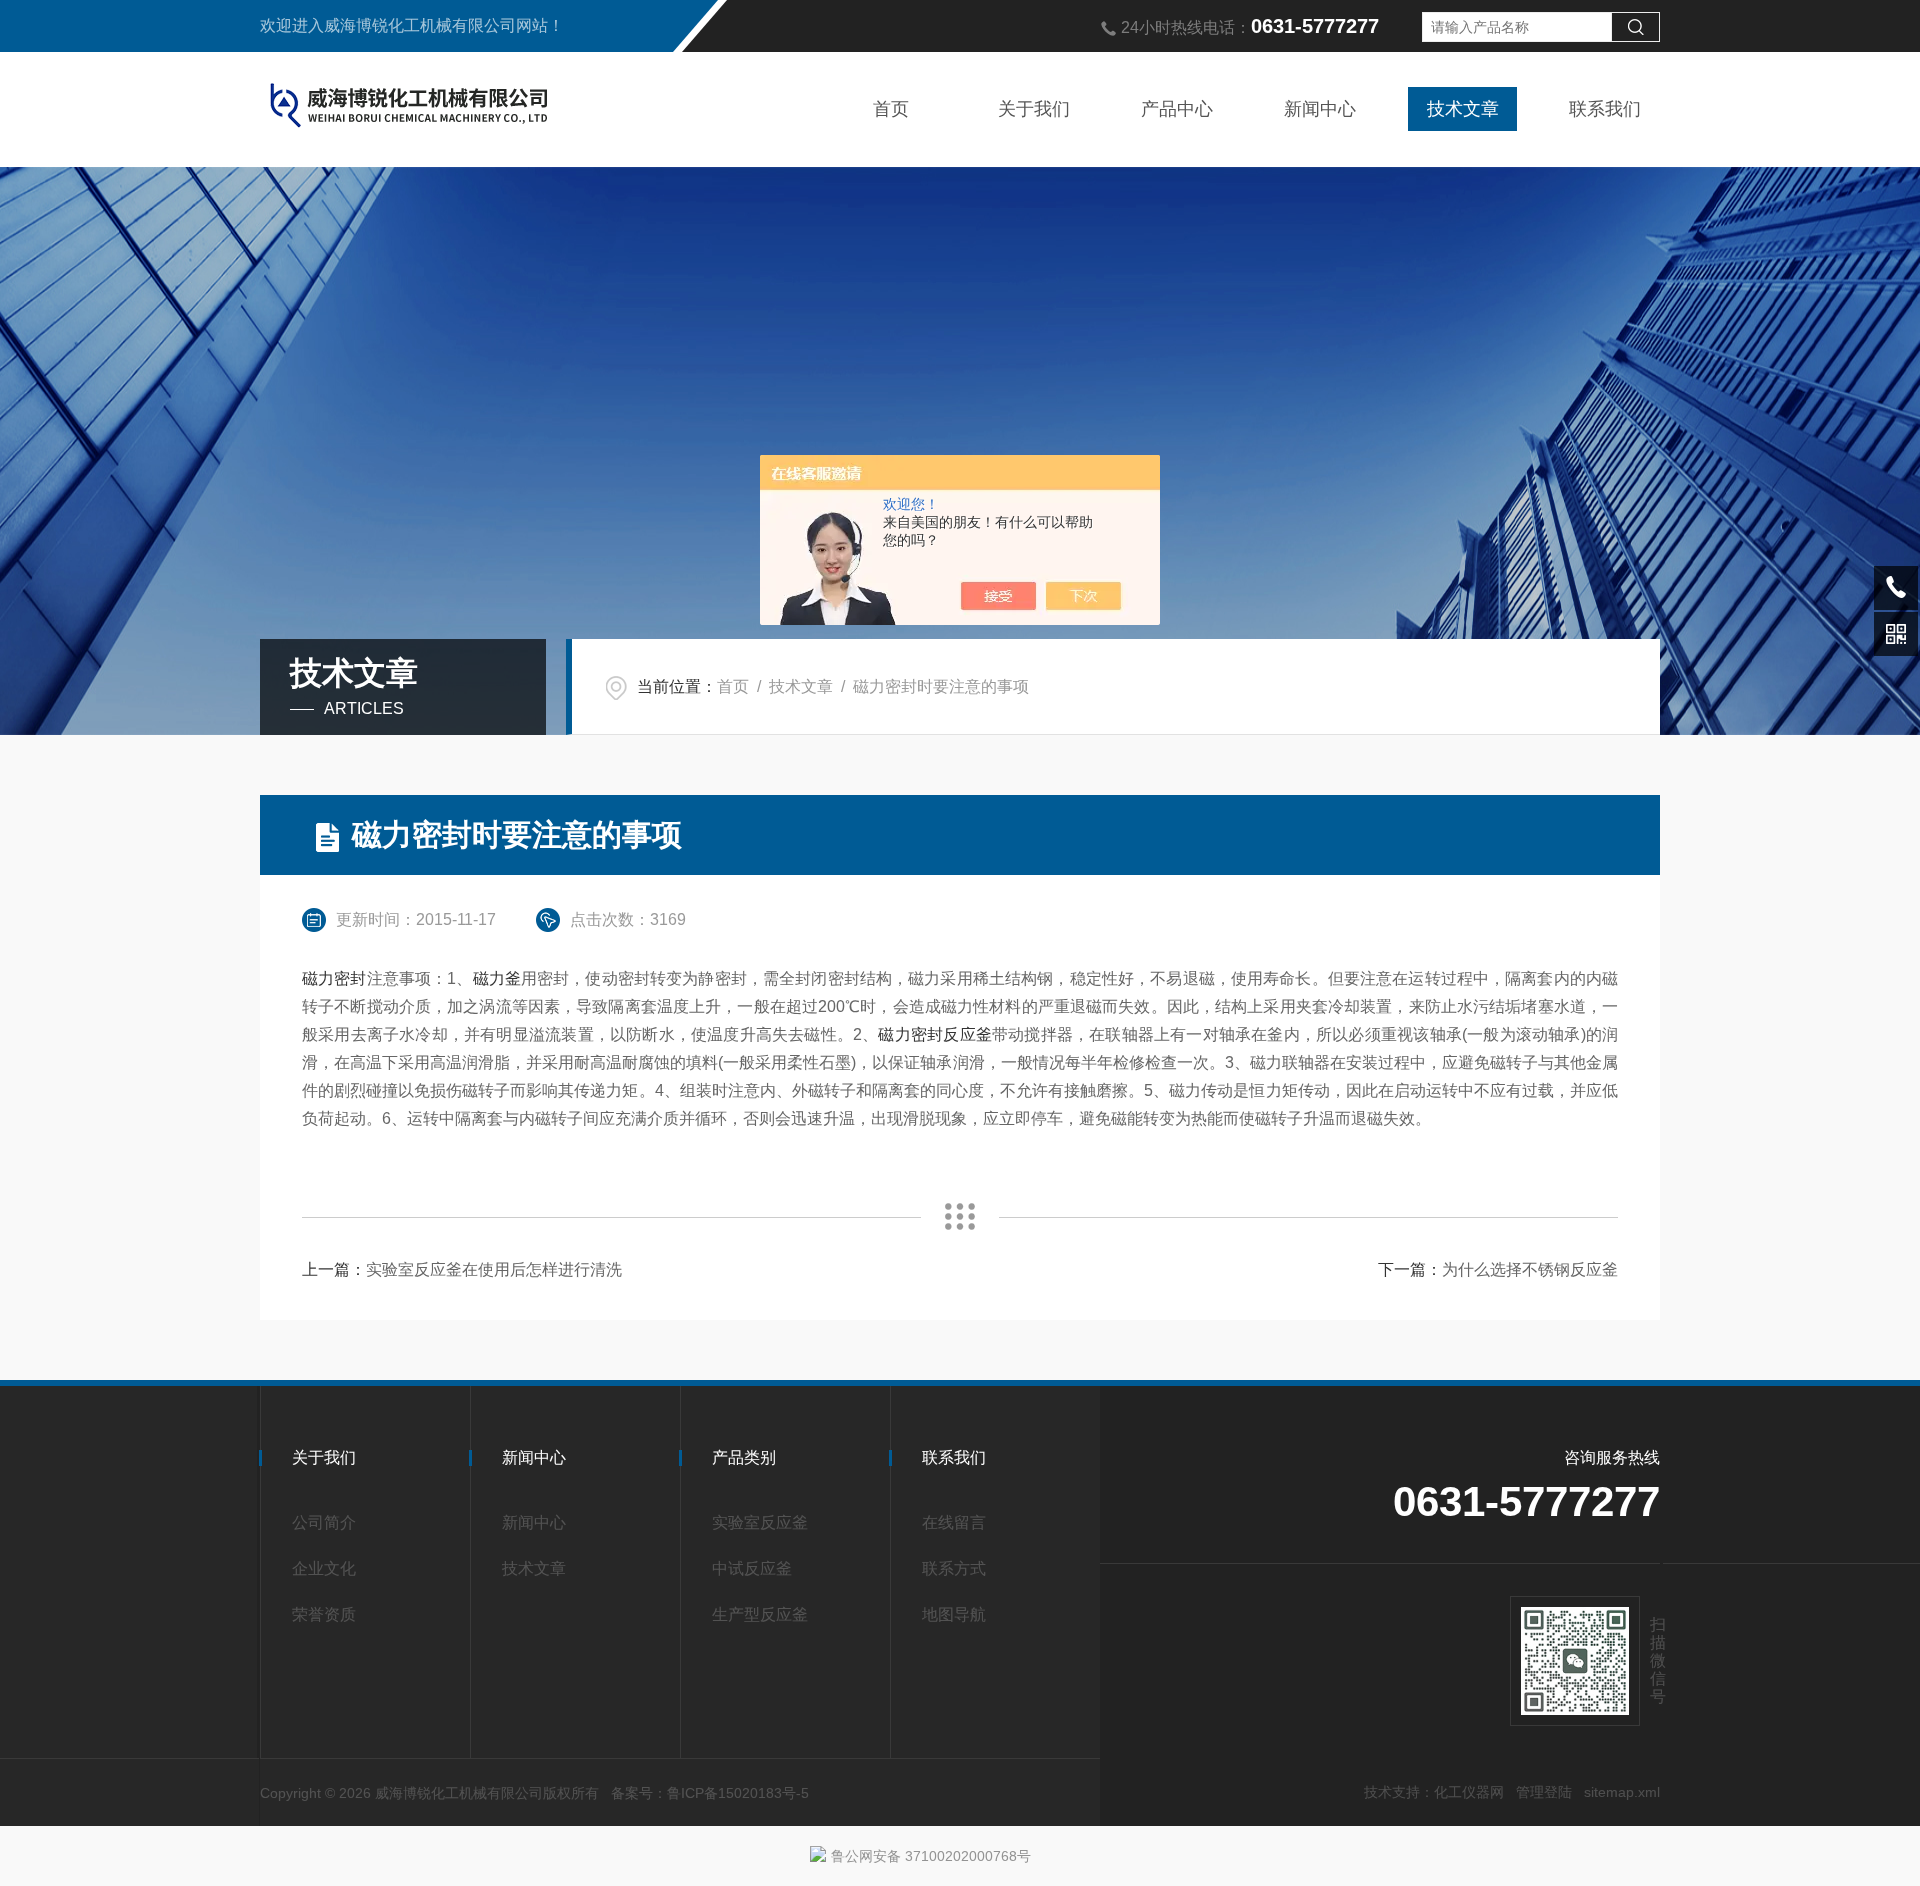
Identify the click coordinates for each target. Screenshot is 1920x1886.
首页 (891, 109)
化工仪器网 (1469, 1792)
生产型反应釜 (760, 1614)
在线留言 (954, 1522)
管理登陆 (1544, 1792)
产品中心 (1177, 109)
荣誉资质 (324, 1614)
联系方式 (954, 1568)
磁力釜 (497, 978)
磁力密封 (334, 978)
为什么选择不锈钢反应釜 (1530, 1269)
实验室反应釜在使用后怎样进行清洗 (494, 1269)
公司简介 (324, 1522)
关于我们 (1034, 109)
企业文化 (324, 1568)
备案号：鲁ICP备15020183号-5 (710, 1793)
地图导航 (954, 1614)
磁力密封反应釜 (934, 1034)
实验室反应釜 (760, 1522)
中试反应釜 (752, 1568)
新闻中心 (1320, 109)
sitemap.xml (1622, 1792)
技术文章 (1463, 109)
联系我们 (1605, 109)
